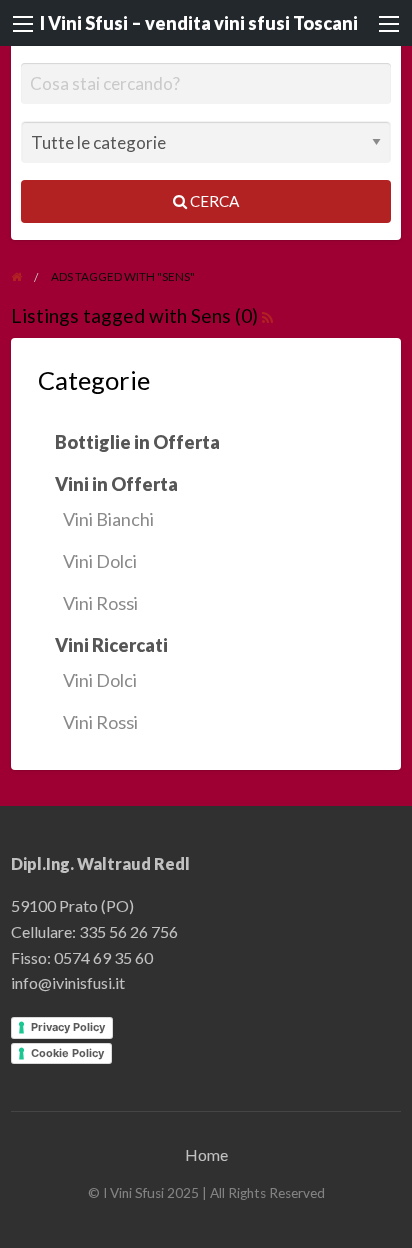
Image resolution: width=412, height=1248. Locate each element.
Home (206, 1154)
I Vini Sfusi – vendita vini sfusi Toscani (199, 23)
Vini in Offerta (116, 484)
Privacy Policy (68, 1027)
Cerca (213, 201)
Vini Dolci (100, 561)
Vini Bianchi (108, 519)
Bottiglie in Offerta (137, 442)
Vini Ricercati (111, 645)
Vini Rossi (100, 603)
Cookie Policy (67, 1053)
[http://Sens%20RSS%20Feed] (267, 315)
